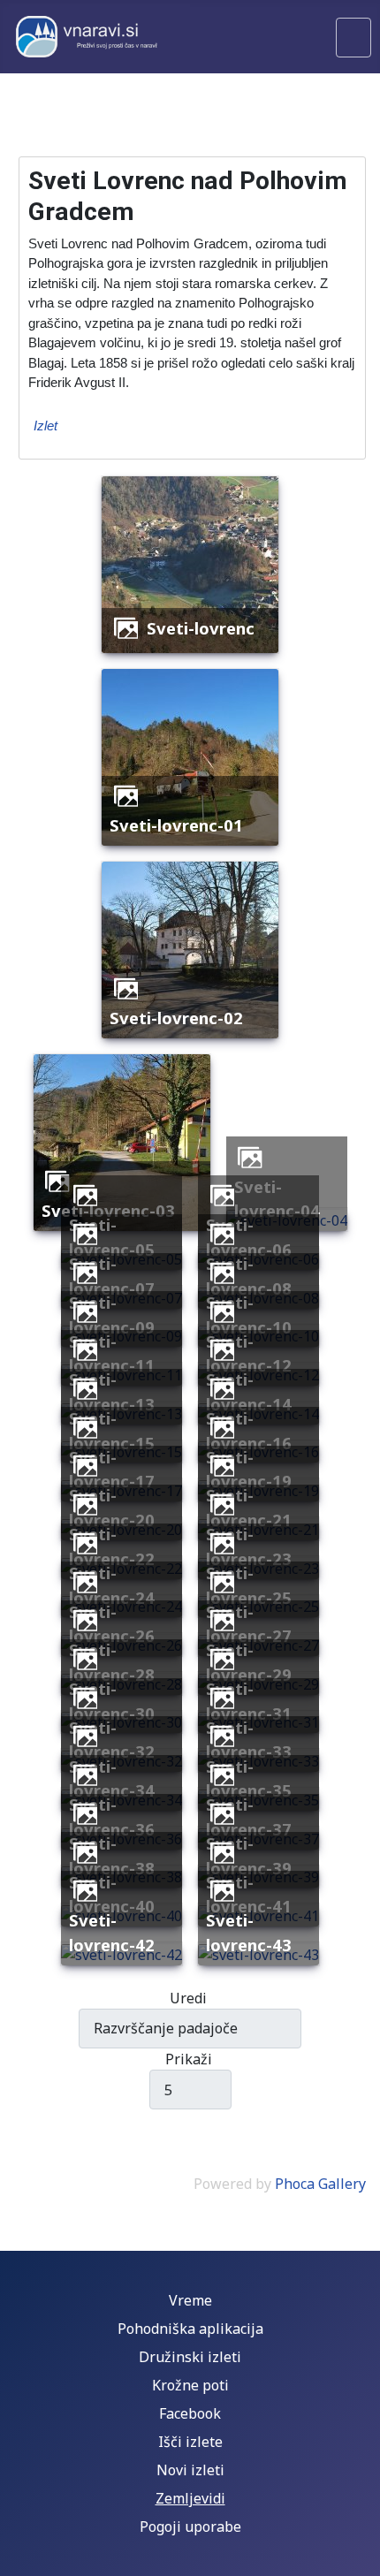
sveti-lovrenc (201, 628)
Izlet (46, 426)
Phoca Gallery (320, 2184)
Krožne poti (190, 2385)
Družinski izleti (190, 2357)
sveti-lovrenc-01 (176, 825)
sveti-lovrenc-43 (249, 1932)
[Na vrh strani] (358, 2554)
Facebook (190, 2413)
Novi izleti (190, 2470)
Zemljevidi (190, 2498)
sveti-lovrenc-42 (112, 1932)
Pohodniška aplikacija (190, 2329)
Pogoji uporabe (190, 2527)
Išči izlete (190, 2442)
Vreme (190, 2300)
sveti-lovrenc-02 (176, 1018)
